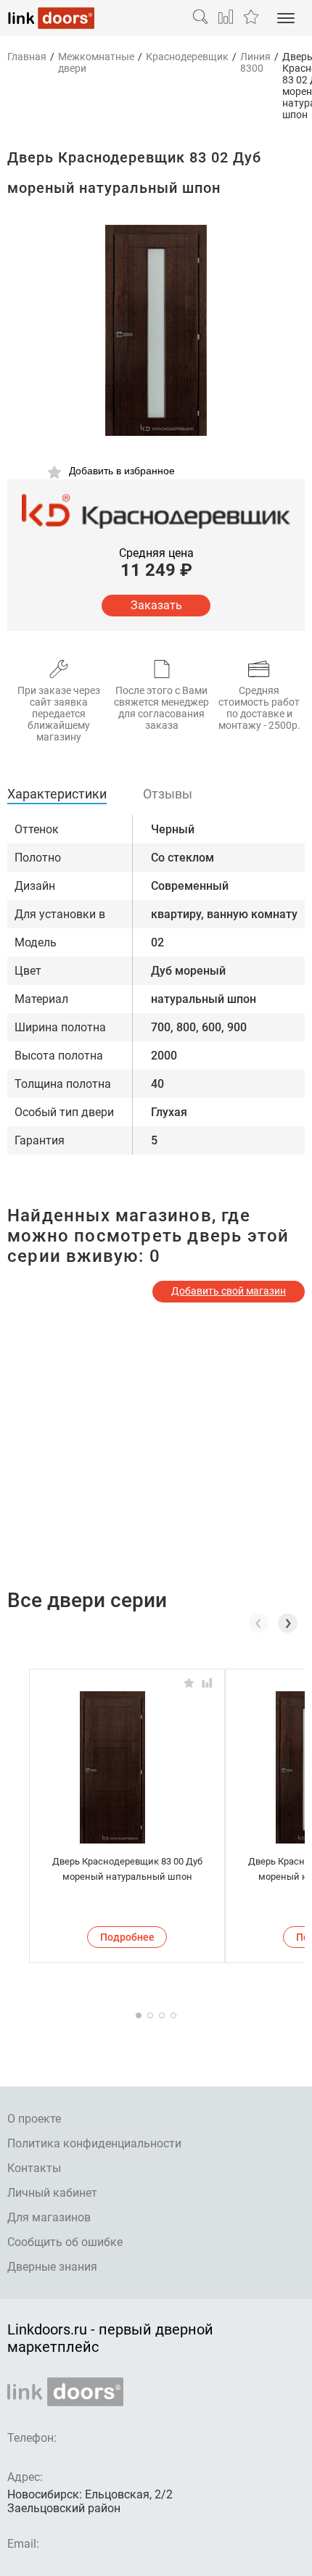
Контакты (34, 2168)
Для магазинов (49, 2217)
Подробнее (127, 1937)
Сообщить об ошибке (65, 2242)
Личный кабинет (52, 2193)
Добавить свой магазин (229, 1291)
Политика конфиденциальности (94, 2143)
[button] (288, 1623)
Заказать (156, 605)
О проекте (34, 2119)
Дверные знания (52, 2267)
